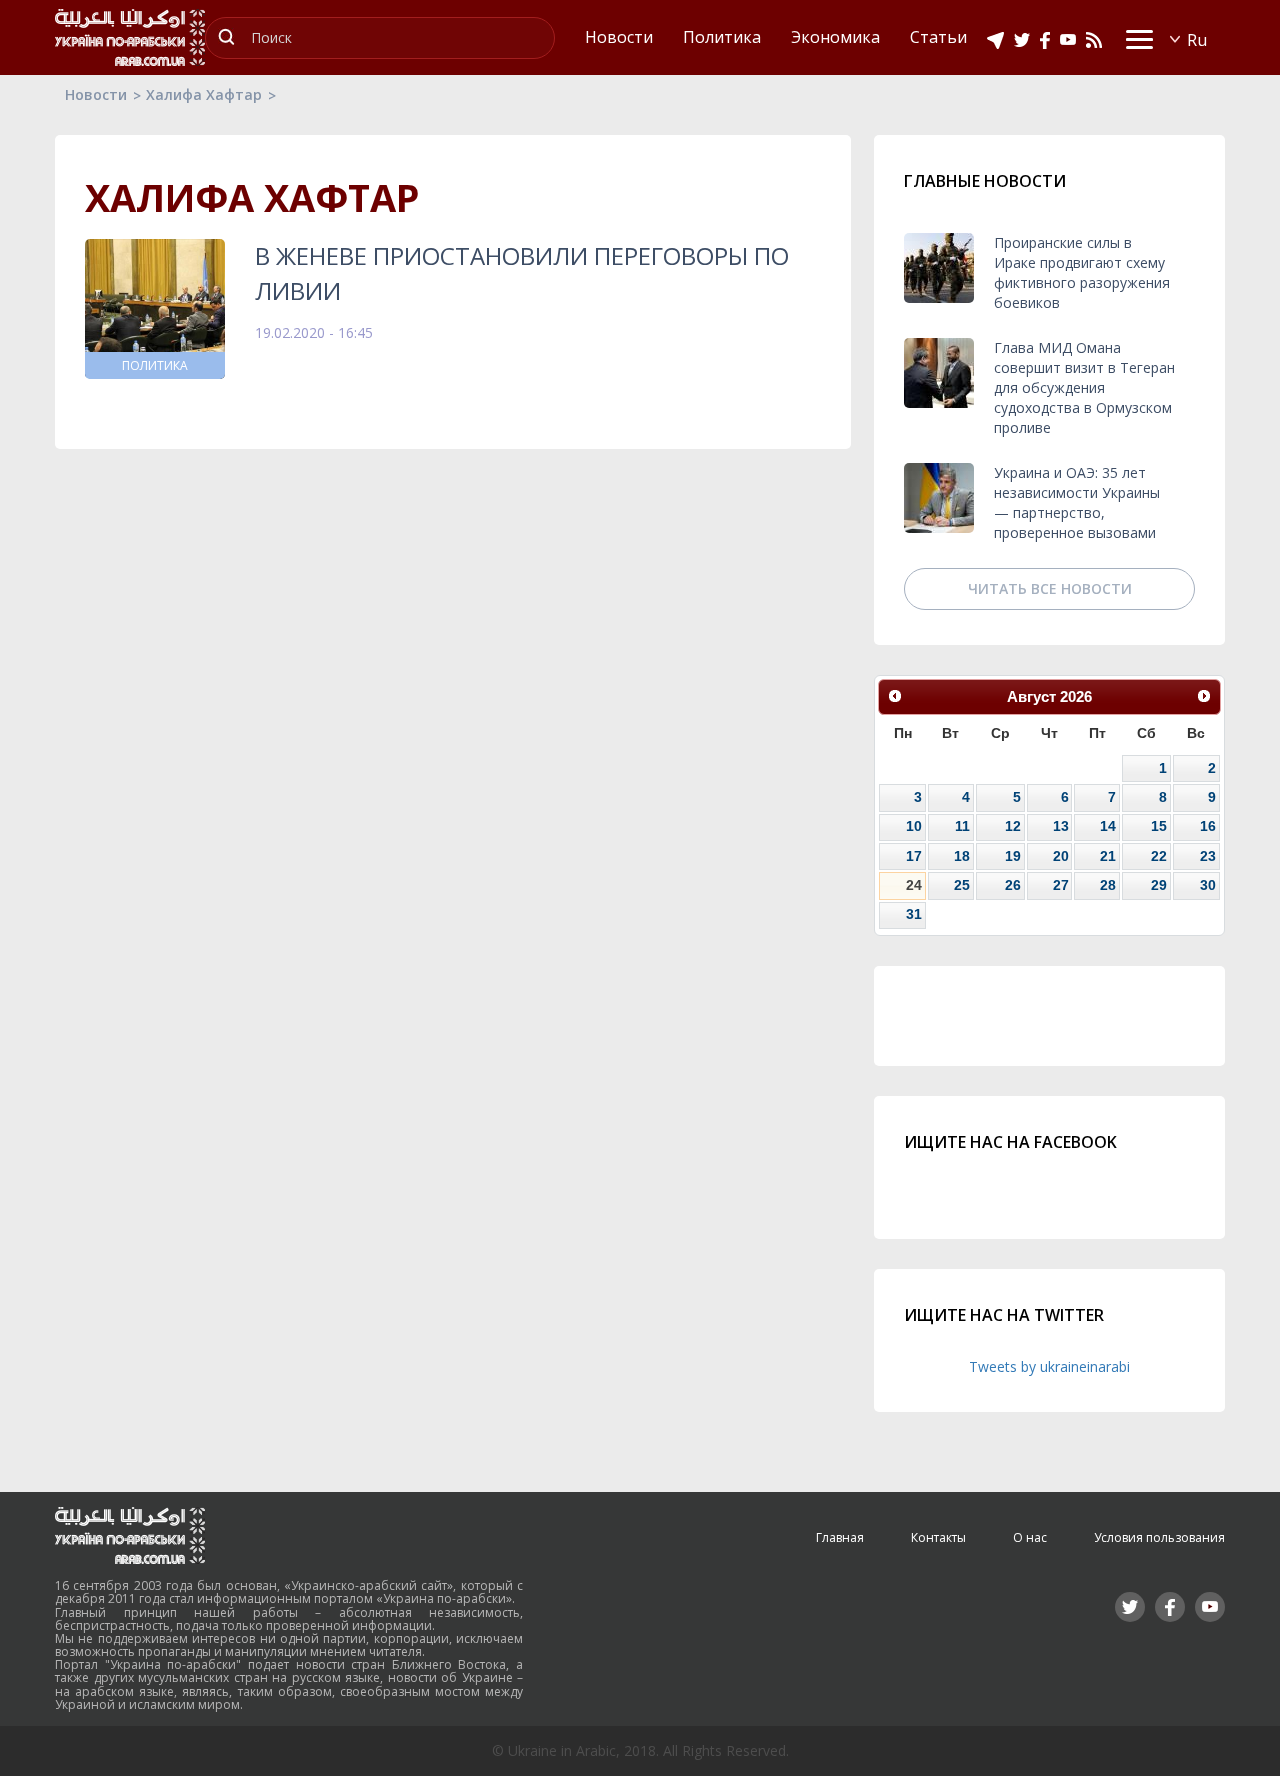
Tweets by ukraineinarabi (1049, 1366)
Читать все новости (1050, 588)
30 (1208, 885)
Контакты (938, 1537)
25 (962, 885)
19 (1013, 856)
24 (914, 885)
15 (1159, 826)
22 (1159, 856)
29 (1159, 885)
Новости (96, 94)
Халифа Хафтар (204, 94)
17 (914, 856)
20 (1061, 856)
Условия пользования (1159, 1537)
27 (1061, 885)
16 (1208, 826)
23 (1208, 856)
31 (914, 914)
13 (1061, 826)
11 (962, 826)
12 (1013, 826)
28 (1108, 885)
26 (1013, 885)
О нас (1030, 1537)
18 (962, 856)
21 (1108, 856)
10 (914, 826)
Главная (840, 1537)
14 (1108, 826)
